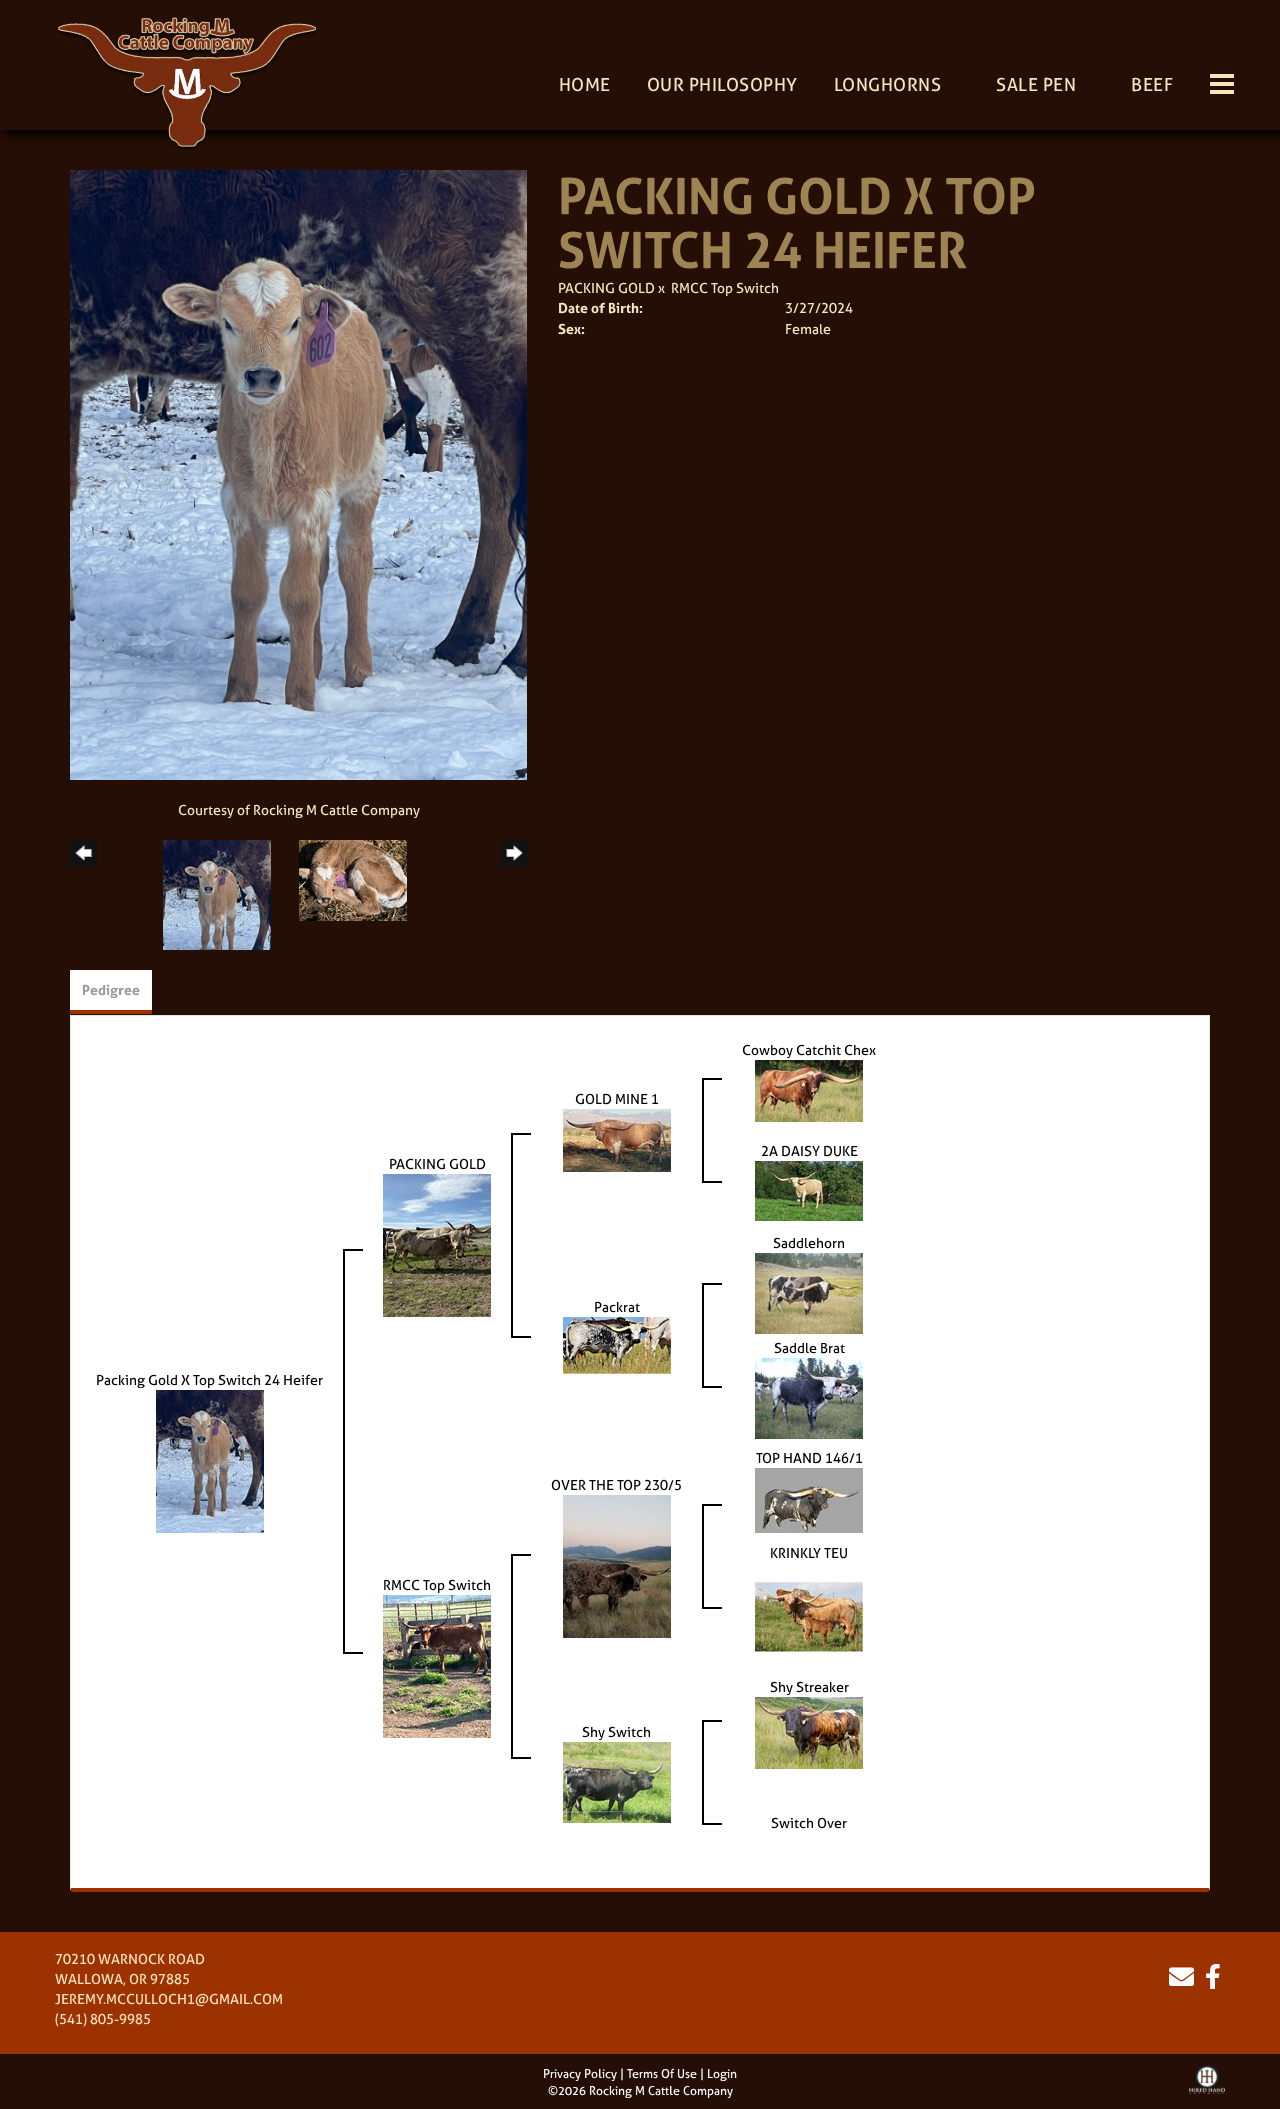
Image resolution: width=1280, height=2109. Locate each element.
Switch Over (809, 1822)
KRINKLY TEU (809, 1552)
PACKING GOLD (606, 287)
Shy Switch (616, 1731)
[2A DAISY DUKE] (809, 1188)
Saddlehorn (809, 1242)
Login (722, 2074)
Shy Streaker (809, 1686)
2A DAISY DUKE (809, 1150)
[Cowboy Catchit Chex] (809, 1088)
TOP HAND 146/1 (809, 1457)
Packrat (617, 1306)
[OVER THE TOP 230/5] (617, 1564)
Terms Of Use (662, 2074)
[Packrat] (617, 1343)
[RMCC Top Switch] (437, 1664)
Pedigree (111, 989)
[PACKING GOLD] (437, 1243)
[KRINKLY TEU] (809, 1614)
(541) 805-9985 (103, 2018)
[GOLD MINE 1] (617, 1138)
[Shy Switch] (617, 1780)
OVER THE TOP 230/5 (616, 1484)
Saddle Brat (809, 1347)
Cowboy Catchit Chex (809, 1049)
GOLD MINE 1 (617, 1098)
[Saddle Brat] (809, 1396)
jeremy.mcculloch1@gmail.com (169, 1998)
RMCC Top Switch (725, 287)
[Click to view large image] (298, 473)
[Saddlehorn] (809, 1291)
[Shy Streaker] (809, 1730)
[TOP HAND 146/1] (809, 1498)
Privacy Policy (580, 2074)
